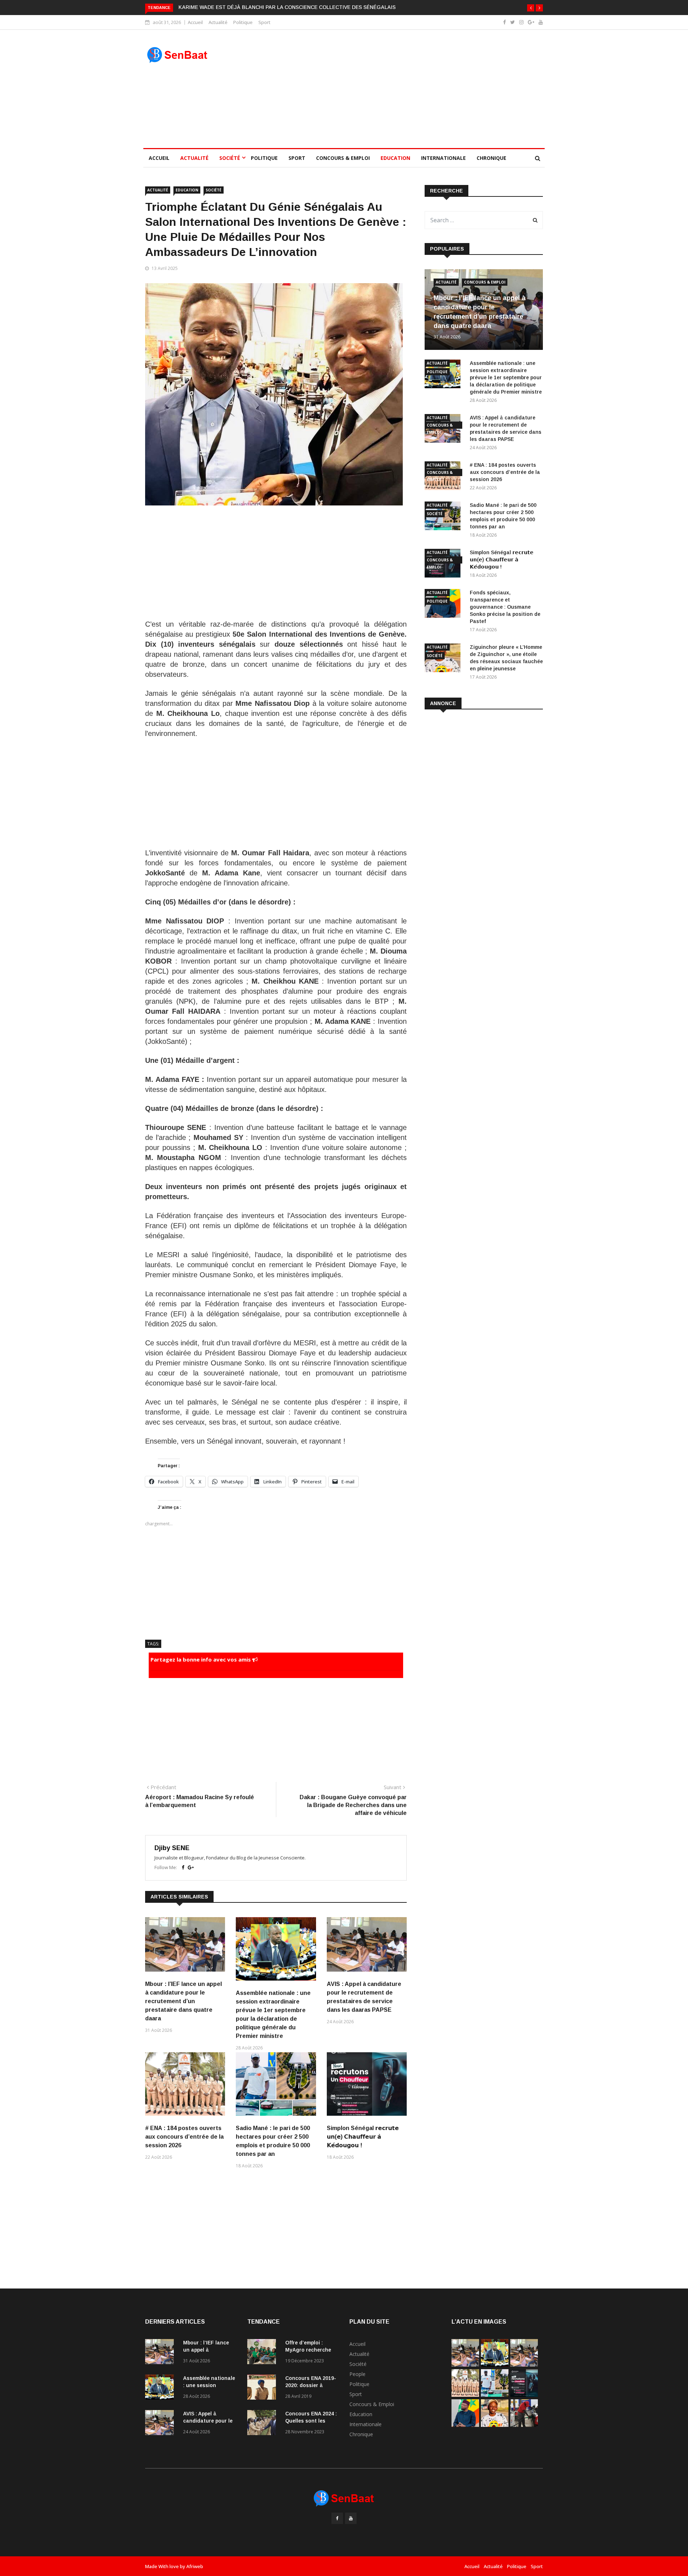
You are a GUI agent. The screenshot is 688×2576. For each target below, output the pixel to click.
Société (230, 158)
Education (395, 158)
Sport (264, 22)
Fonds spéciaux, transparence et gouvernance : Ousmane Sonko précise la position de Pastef (505, 607)
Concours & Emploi (343, 158)
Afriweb (195, 2566)
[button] (531, 8)
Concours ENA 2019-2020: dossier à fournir (311, 2385)
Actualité (218, 22)
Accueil (195, 22)
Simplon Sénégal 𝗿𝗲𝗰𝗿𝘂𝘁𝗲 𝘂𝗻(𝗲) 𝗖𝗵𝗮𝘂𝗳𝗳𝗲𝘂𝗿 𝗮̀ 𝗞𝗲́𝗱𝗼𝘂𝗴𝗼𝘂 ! (363, 2137)
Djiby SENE (172, 1848)
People (357, 2374)
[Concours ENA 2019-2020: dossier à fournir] (263, 2388)
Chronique (491, 158)
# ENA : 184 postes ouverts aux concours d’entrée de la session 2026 (184, 2137)
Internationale (443, 158)
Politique (243, 22)
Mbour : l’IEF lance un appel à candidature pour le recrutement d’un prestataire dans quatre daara (183, 2001)
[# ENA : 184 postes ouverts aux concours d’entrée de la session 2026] (465, 2395)
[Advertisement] (395, 89)
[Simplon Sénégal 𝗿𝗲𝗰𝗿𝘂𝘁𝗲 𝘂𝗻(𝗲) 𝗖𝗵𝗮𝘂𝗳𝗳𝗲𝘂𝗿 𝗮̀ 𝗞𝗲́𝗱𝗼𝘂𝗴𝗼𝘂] (524, 2395)
